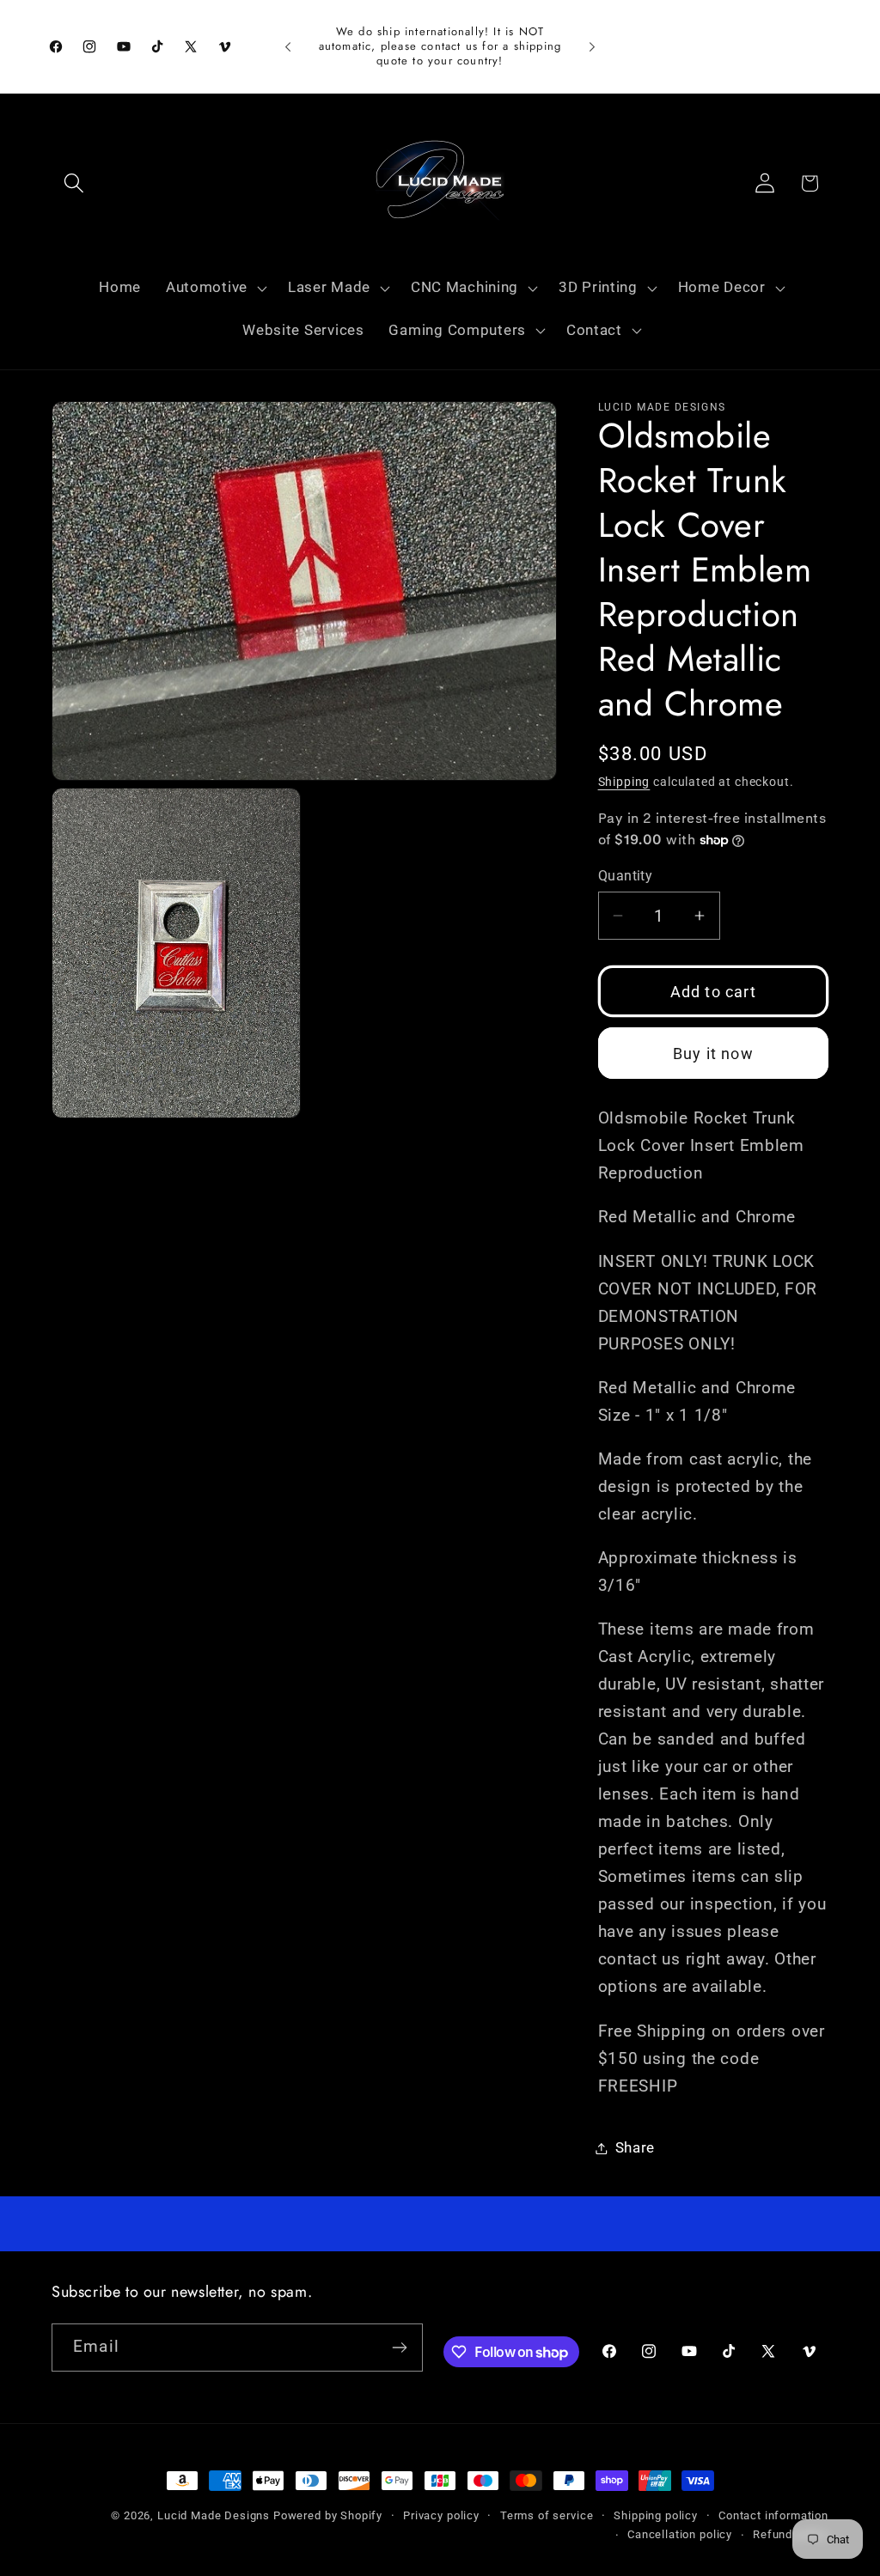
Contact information (773, 2515)
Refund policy (791, 2534)
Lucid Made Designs (214, 2515)
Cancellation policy (680, 2534)
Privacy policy (441, 2515)
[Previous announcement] (288, 46)
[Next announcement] (592, 46)
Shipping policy (656, 2515)
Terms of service (547, 2515)
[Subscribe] (399, 2348)
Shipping (624, 782)
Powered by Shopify (328, 2515)
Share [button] (636, 2147)
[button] (74, 183)
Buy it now (713, 1054)
